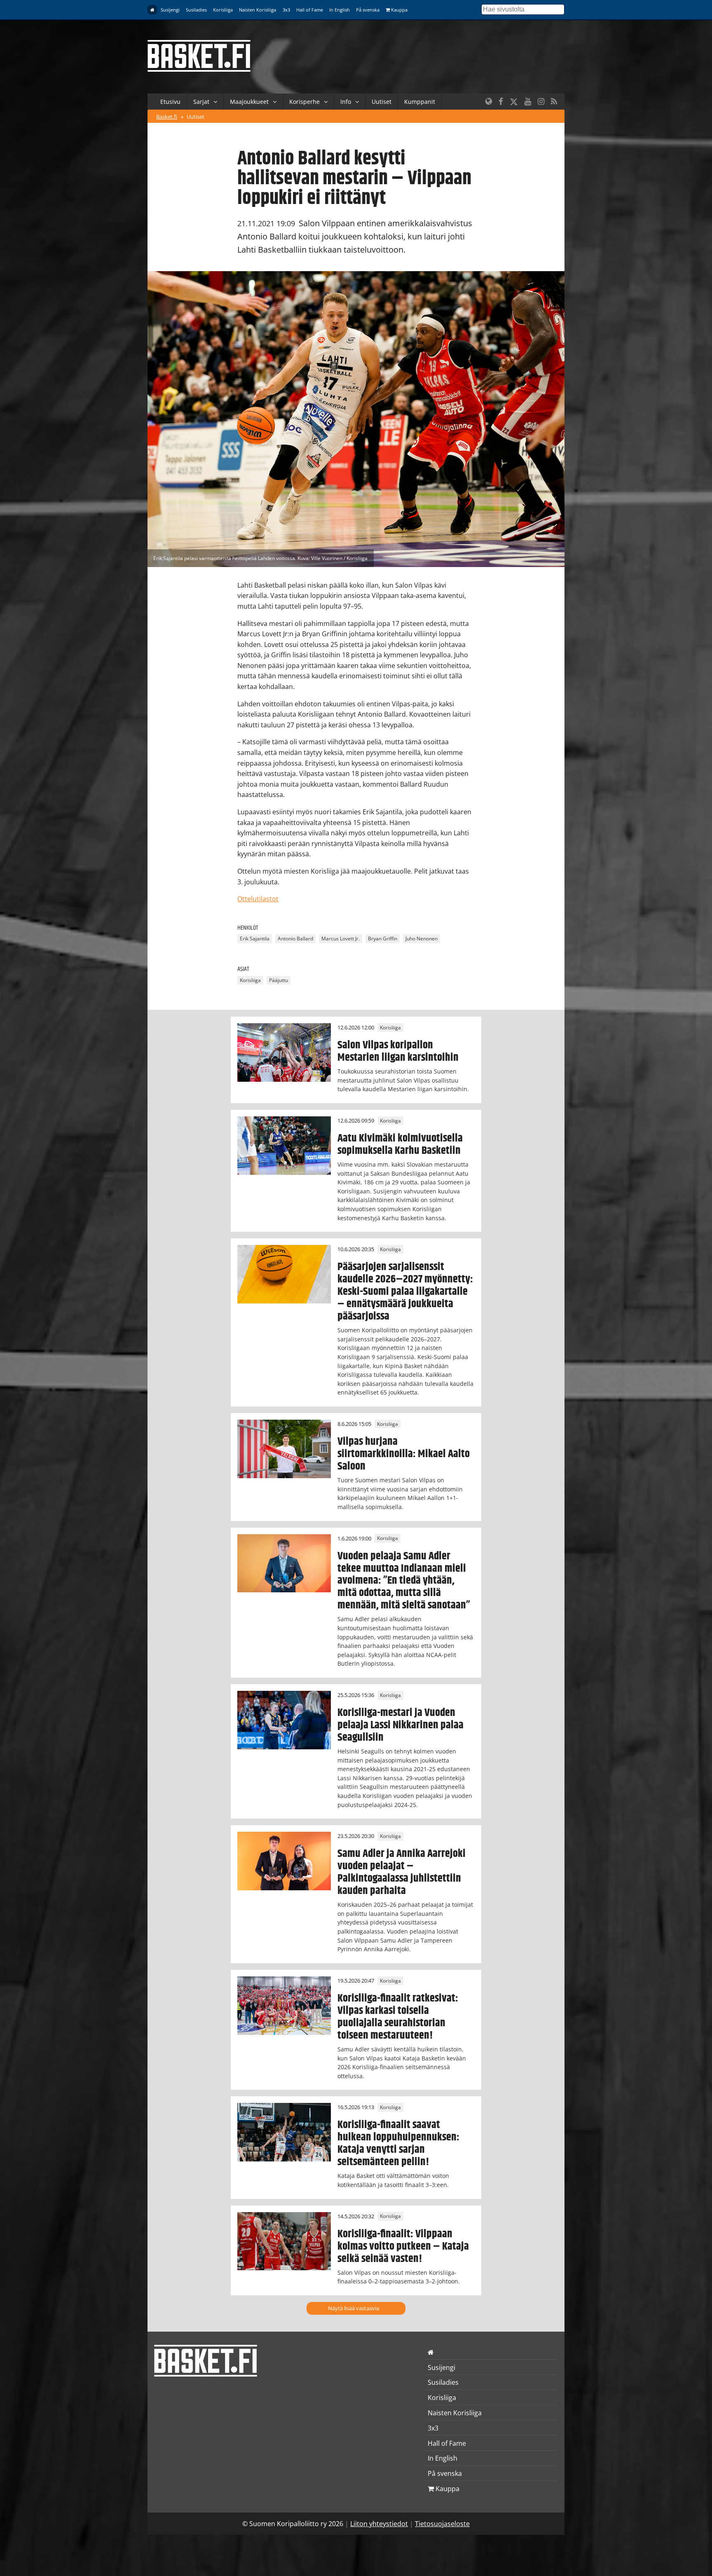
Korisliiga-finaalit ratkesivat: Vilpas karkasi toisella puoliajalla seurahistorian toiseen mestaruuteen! (398, 2017)
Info (346, 102)
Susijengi (170, 10)
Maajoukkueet (249, 102)
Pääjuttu (279, 980)
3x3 (286, 10)
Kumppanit (420, 102)
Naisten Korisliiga (258, 10)
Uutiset (382, 102)
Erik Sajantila (255, 939)
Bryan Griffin (383, 939)
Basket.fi (167, 117)
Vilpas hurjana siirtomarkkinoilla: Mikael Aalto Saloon (404, 1454)
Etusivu (170, 102)
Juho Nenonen (422, 939)
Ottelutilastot (258, 899)
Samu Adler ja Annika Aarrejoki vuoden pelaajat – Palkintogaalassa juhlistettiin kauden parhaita (402, 1872)
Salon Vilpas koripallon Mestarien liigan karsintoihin (398, 1051)
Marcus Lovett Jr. (341, 939)
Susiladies (196, 10)
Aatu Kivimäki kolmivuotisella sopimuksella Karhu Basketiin (400, 1144)
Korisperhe (304, 102)
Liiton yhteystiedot (379, 2524)
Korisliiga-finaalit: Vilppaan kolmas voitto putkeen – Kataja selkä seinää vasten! (403, 2246)
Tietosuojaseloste (442, 2524)
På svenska (368, 10)
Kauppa (399, 10)
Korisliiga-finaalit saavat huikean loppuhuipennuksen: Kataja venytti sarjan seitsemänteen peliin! (398, 2143)
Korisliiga (223, 10)
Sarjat (201, 102)
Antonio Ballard (295, 939)
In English (340, 10)
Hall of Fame (310, 10)
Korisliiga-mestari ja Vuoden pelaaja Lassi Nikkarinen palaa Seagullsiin (400, 1725)
